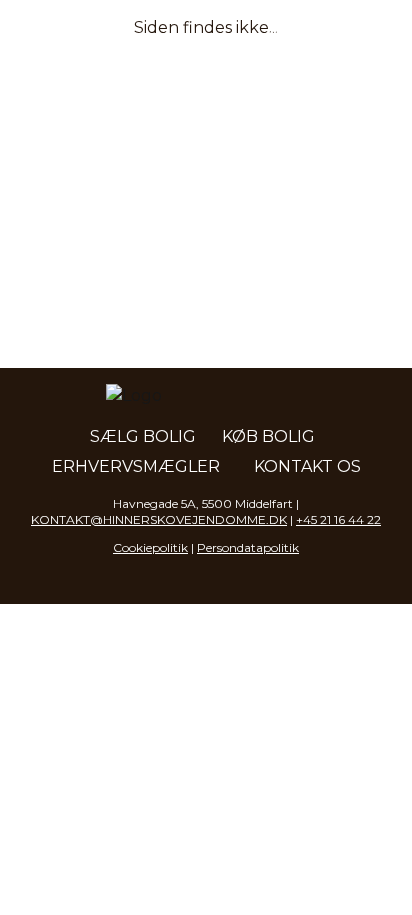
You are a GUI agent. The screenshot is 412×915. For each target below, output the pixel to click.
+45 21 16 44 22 (338, 519)
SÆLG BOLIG (143, 436)
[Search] (276, 40)
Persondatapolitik (248, 547)
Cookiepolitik (150, 547)
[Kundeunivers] (324, 40)
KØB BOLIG (268, 436)
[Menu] (372, 40)
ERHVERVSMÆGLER (136, 466)
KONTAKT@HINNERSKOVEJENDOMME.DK (159, 519)
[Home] (113, 40)
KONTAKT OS (307, 466)
